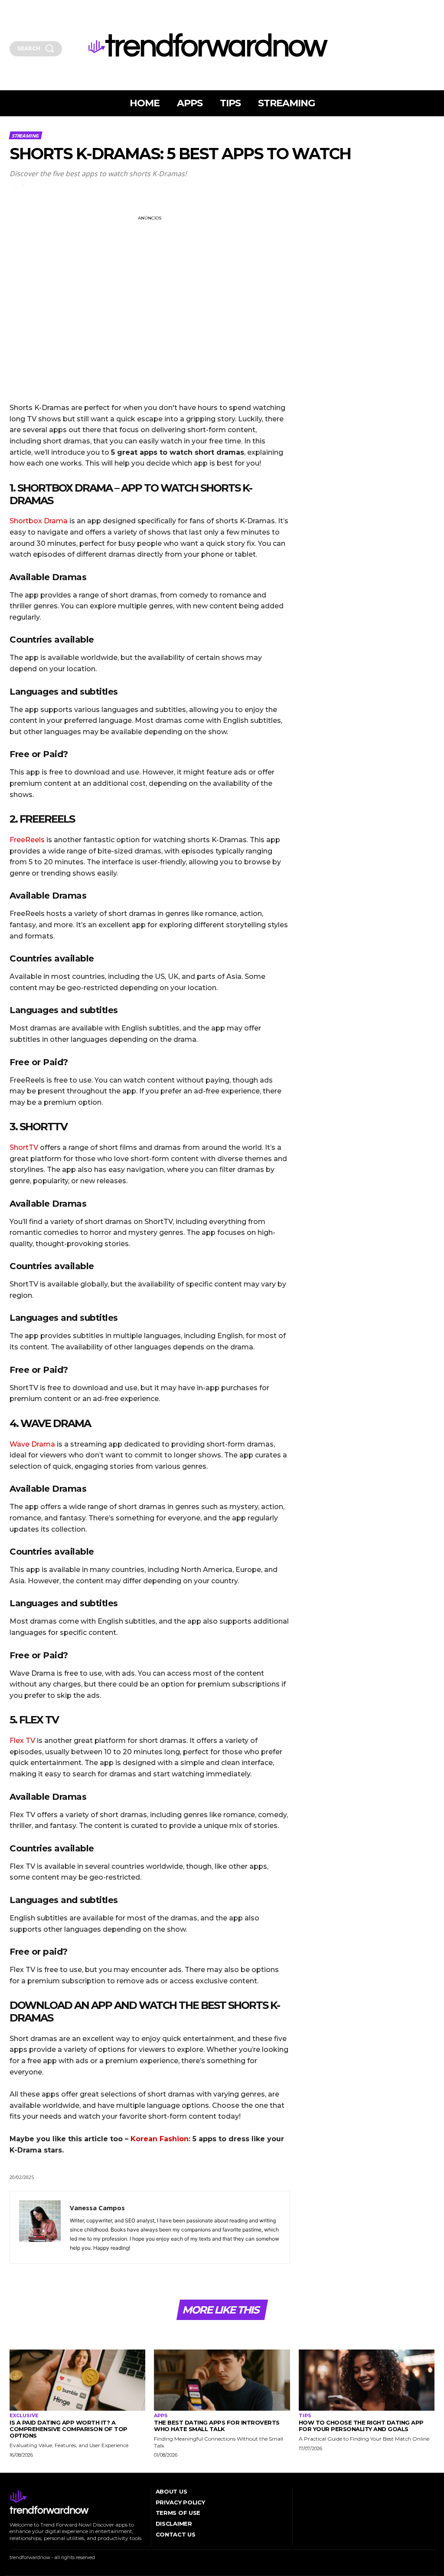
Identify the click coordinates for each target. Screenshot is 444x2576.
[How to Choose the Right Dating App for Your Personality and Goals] (367, 2380)
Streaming (25, 136)
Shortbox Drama (39, 521)
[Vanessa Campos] (40, 2227)
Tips (305, 2416)
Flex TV (22, 1741)
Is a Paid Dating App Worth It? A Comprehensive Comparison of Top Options (69, 2429)
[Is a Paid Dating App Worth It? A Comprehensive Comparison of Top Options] (77, 2380)
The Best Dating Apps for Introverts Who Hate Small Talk (217, 2426)
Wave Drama (32, 1444)
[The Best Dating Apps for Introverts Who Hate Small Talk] (222, 2380)
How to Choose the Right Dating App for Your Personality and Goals (361, 2426)
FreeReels (28, 840)
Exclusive (24, 2416)
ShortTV (25, 1147)
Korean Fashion (160, 2139)
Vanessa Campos (97, 2208)
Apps (161, 2416)
